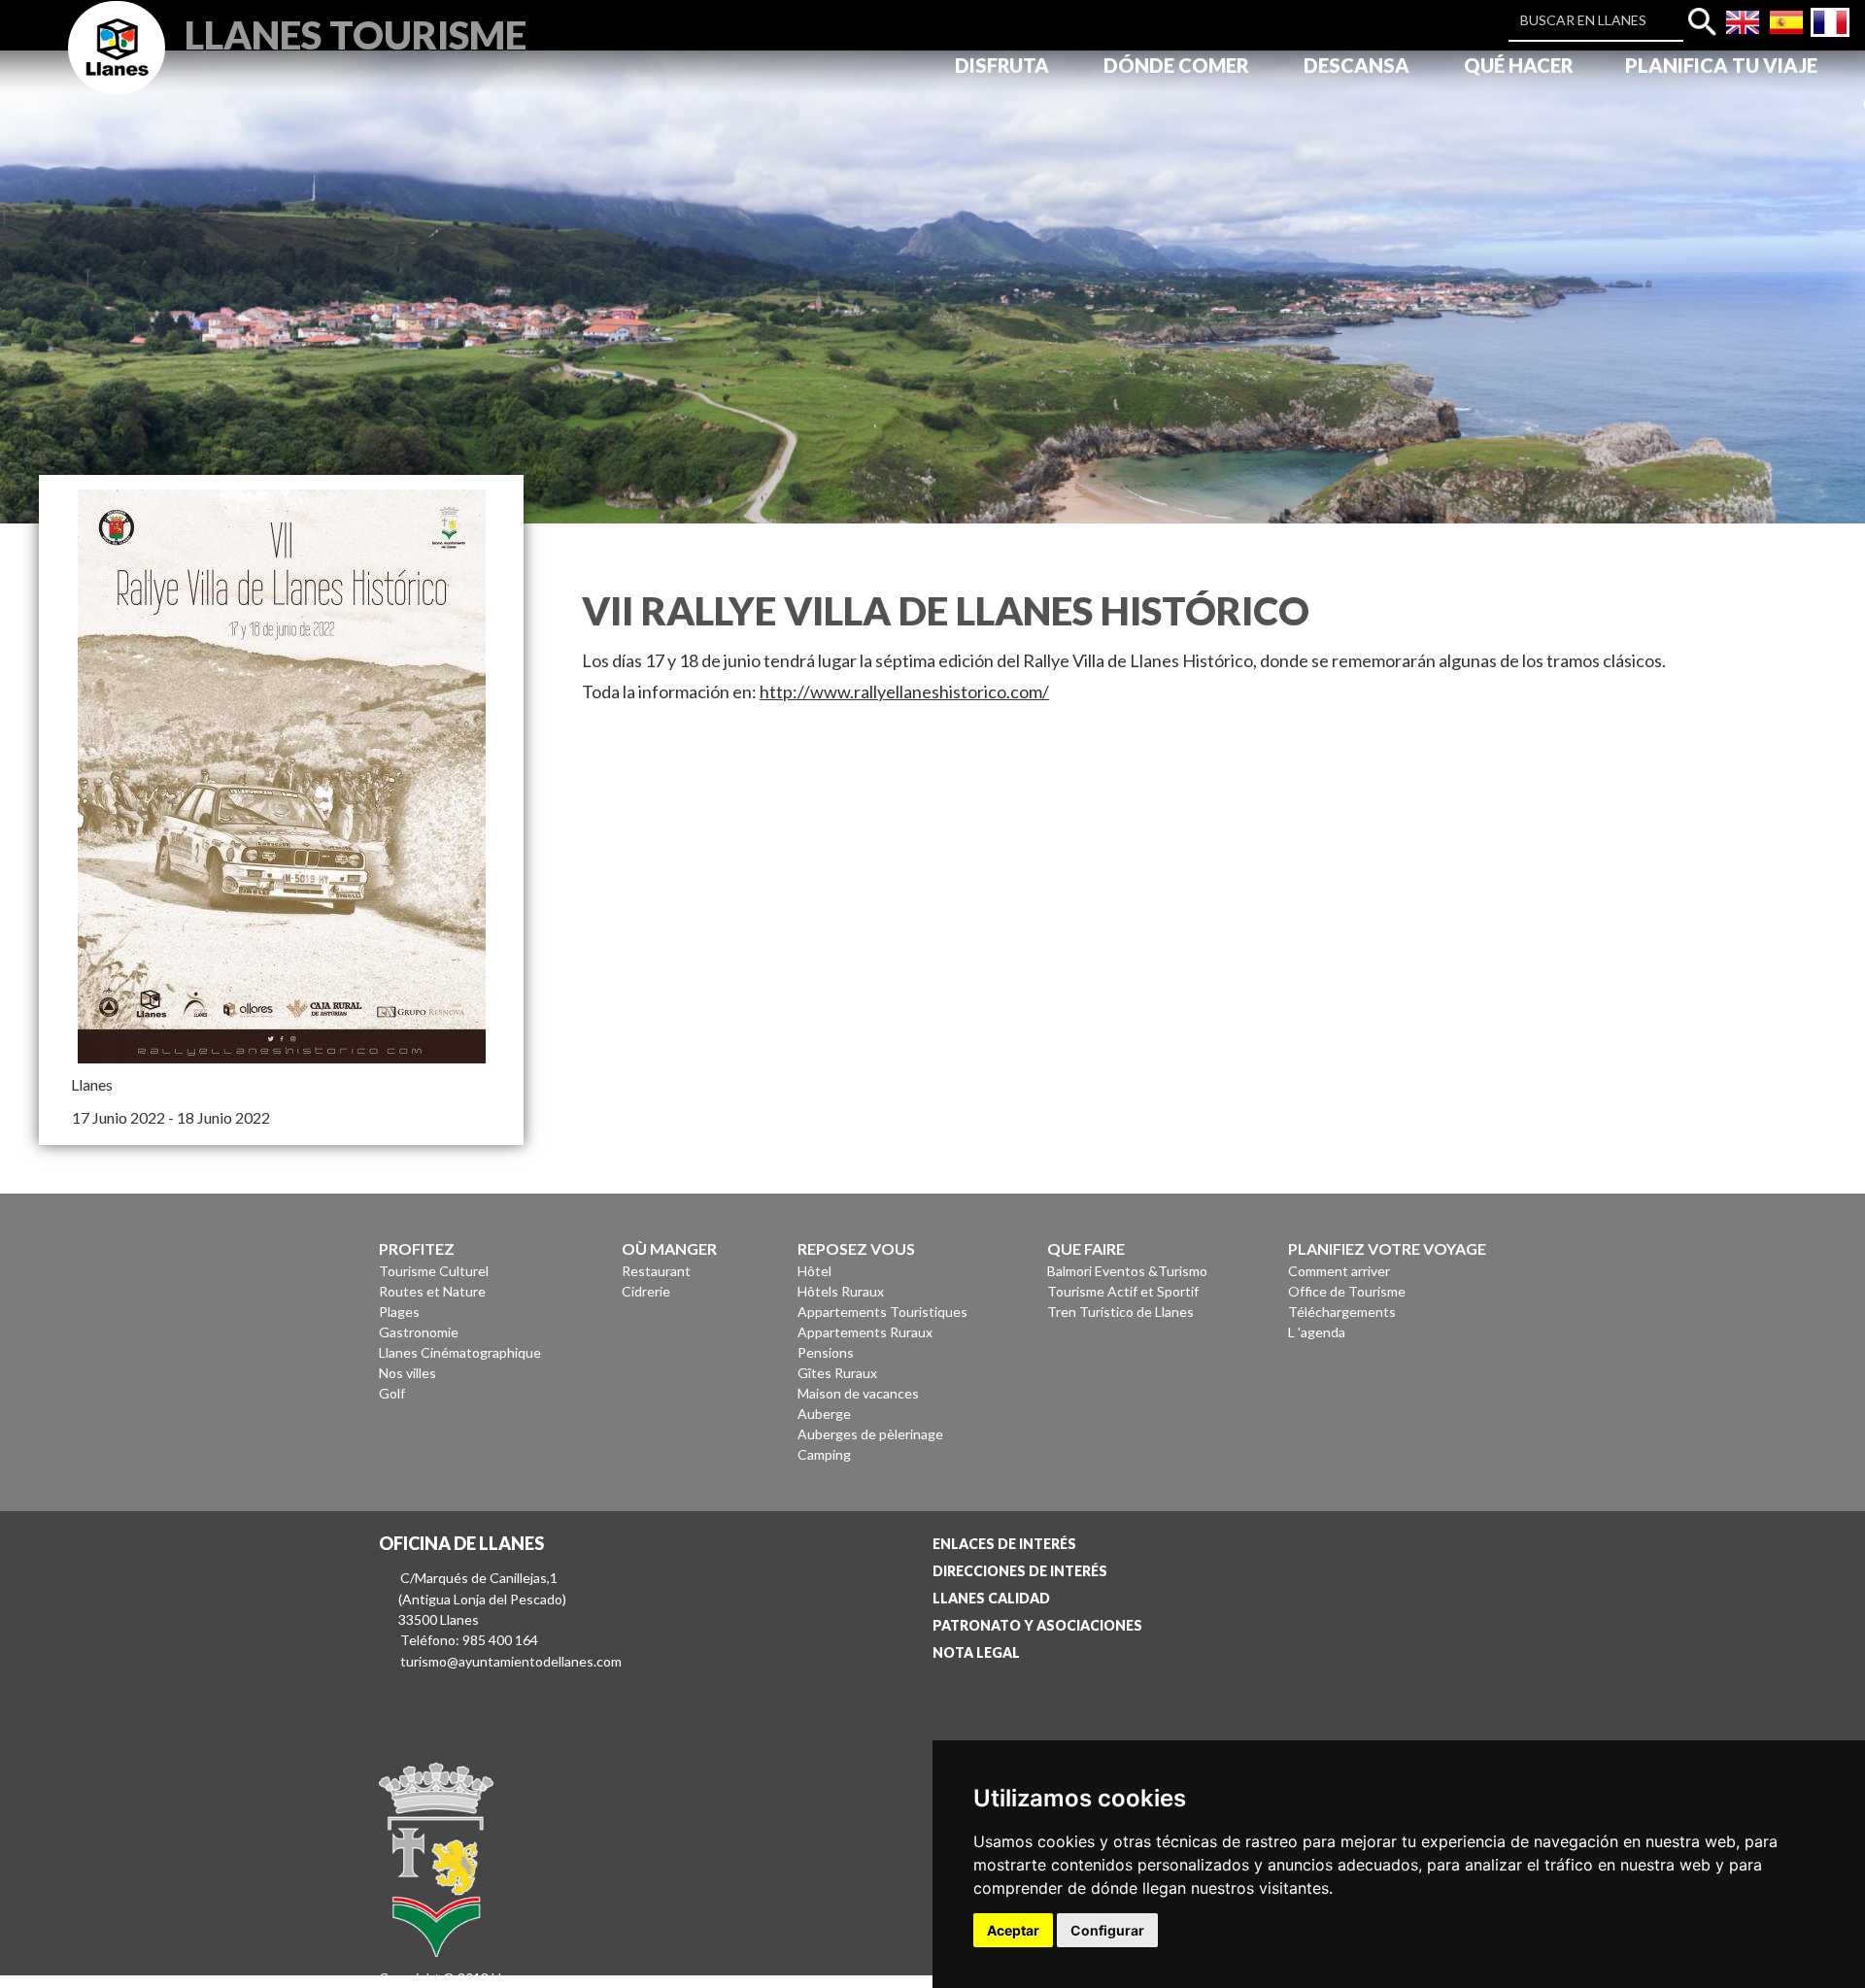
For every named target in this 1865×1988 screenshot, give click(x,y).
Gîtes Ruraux (837, 1373)
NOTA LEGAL (976, 1652)
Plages (399, 1312)
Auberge (824, 1414)
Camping (824, 1454)
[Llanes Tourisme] (117, 69)
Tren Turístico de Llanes (1120, 1312)
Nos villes (407, 1373)
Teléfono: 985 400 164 (469, 1640)
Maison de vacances (858, 1393)
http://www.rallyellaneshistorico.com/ (904, 691)
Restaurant (656, 1271)
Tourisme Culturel (434, 1271)
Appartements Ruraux (865, 1332)
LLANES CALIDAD (991, 1598)
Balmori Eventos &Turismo (1127, 1271)
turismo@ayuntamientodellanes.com (511, 1661)
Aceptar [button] (1013, 1930)
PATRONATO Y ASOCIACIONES (1037, 1625)
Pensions (826, 1352)
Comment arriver (1339, 1271)
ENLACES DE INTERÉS (1004, 1544)
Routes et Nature (432, 1291)
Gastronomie (419, 1332)
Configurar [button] (1107, 1930)
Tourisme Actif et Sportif (1123, 1291)
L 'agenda (1317, 1332)
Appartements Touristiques (882, 1312)
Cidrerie (646, 1291)
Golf (392, 1393)
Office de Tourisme (1347, 1291)
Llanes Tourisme (356, 33)
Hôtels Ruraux (841, 1291)
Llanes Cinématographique (460, 1352)
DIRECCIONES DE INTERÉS (1020, 1571)
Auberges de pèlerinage (870, 1434)
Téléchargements (1342, 1312)
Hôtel (814, 1271)
